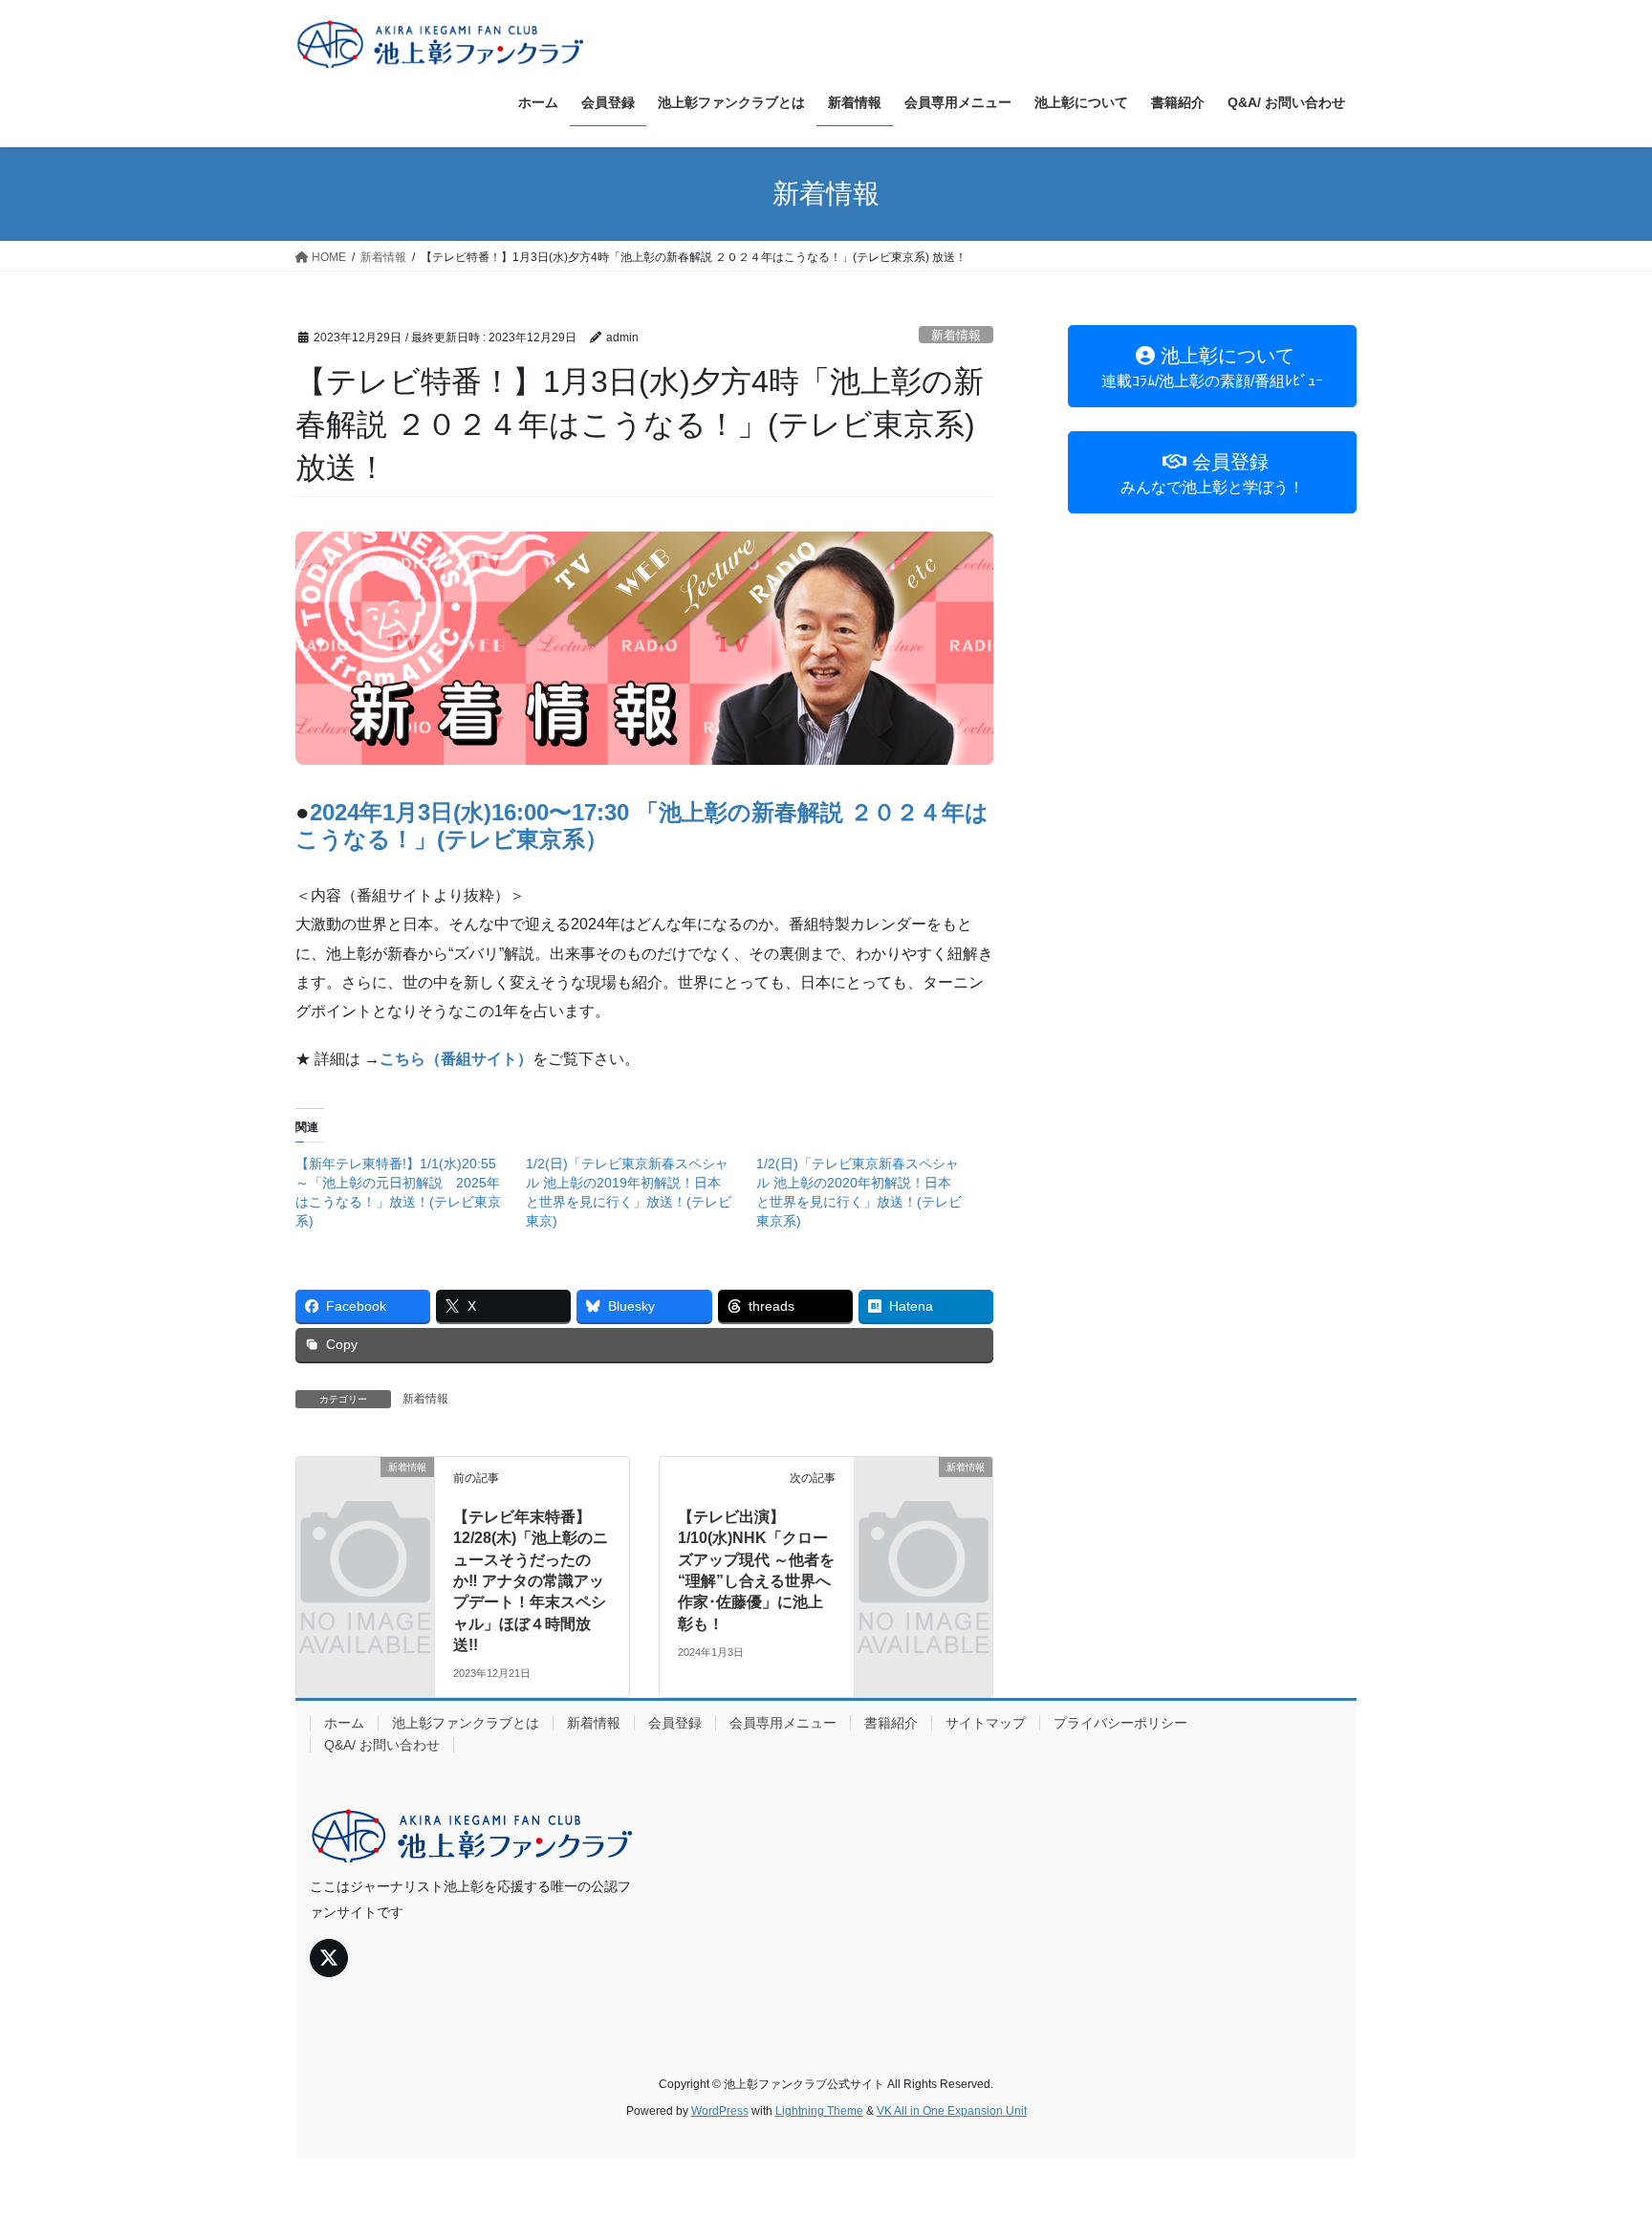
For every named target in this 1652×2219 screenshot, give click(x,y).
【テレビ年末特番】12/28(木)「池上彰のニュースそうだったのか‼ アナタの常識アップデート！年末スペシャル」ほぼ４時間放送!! (531, 1581)
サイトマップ (986, 1723)
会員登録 (675, 1723)
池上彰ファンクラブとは (466, 1723)
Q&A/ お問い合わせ (382, 1745)
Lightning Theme (819, 2111)
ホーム (344, 1723)
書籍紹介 (891, 1723)
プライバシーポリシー (1120, 1723)
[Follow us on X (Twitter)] (329, 1958)
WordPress (720, 2111)
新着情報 (956, 335)
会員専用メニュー (783, 1723)
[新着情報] (365, 1499)
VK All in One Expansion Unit (952, 2111)
